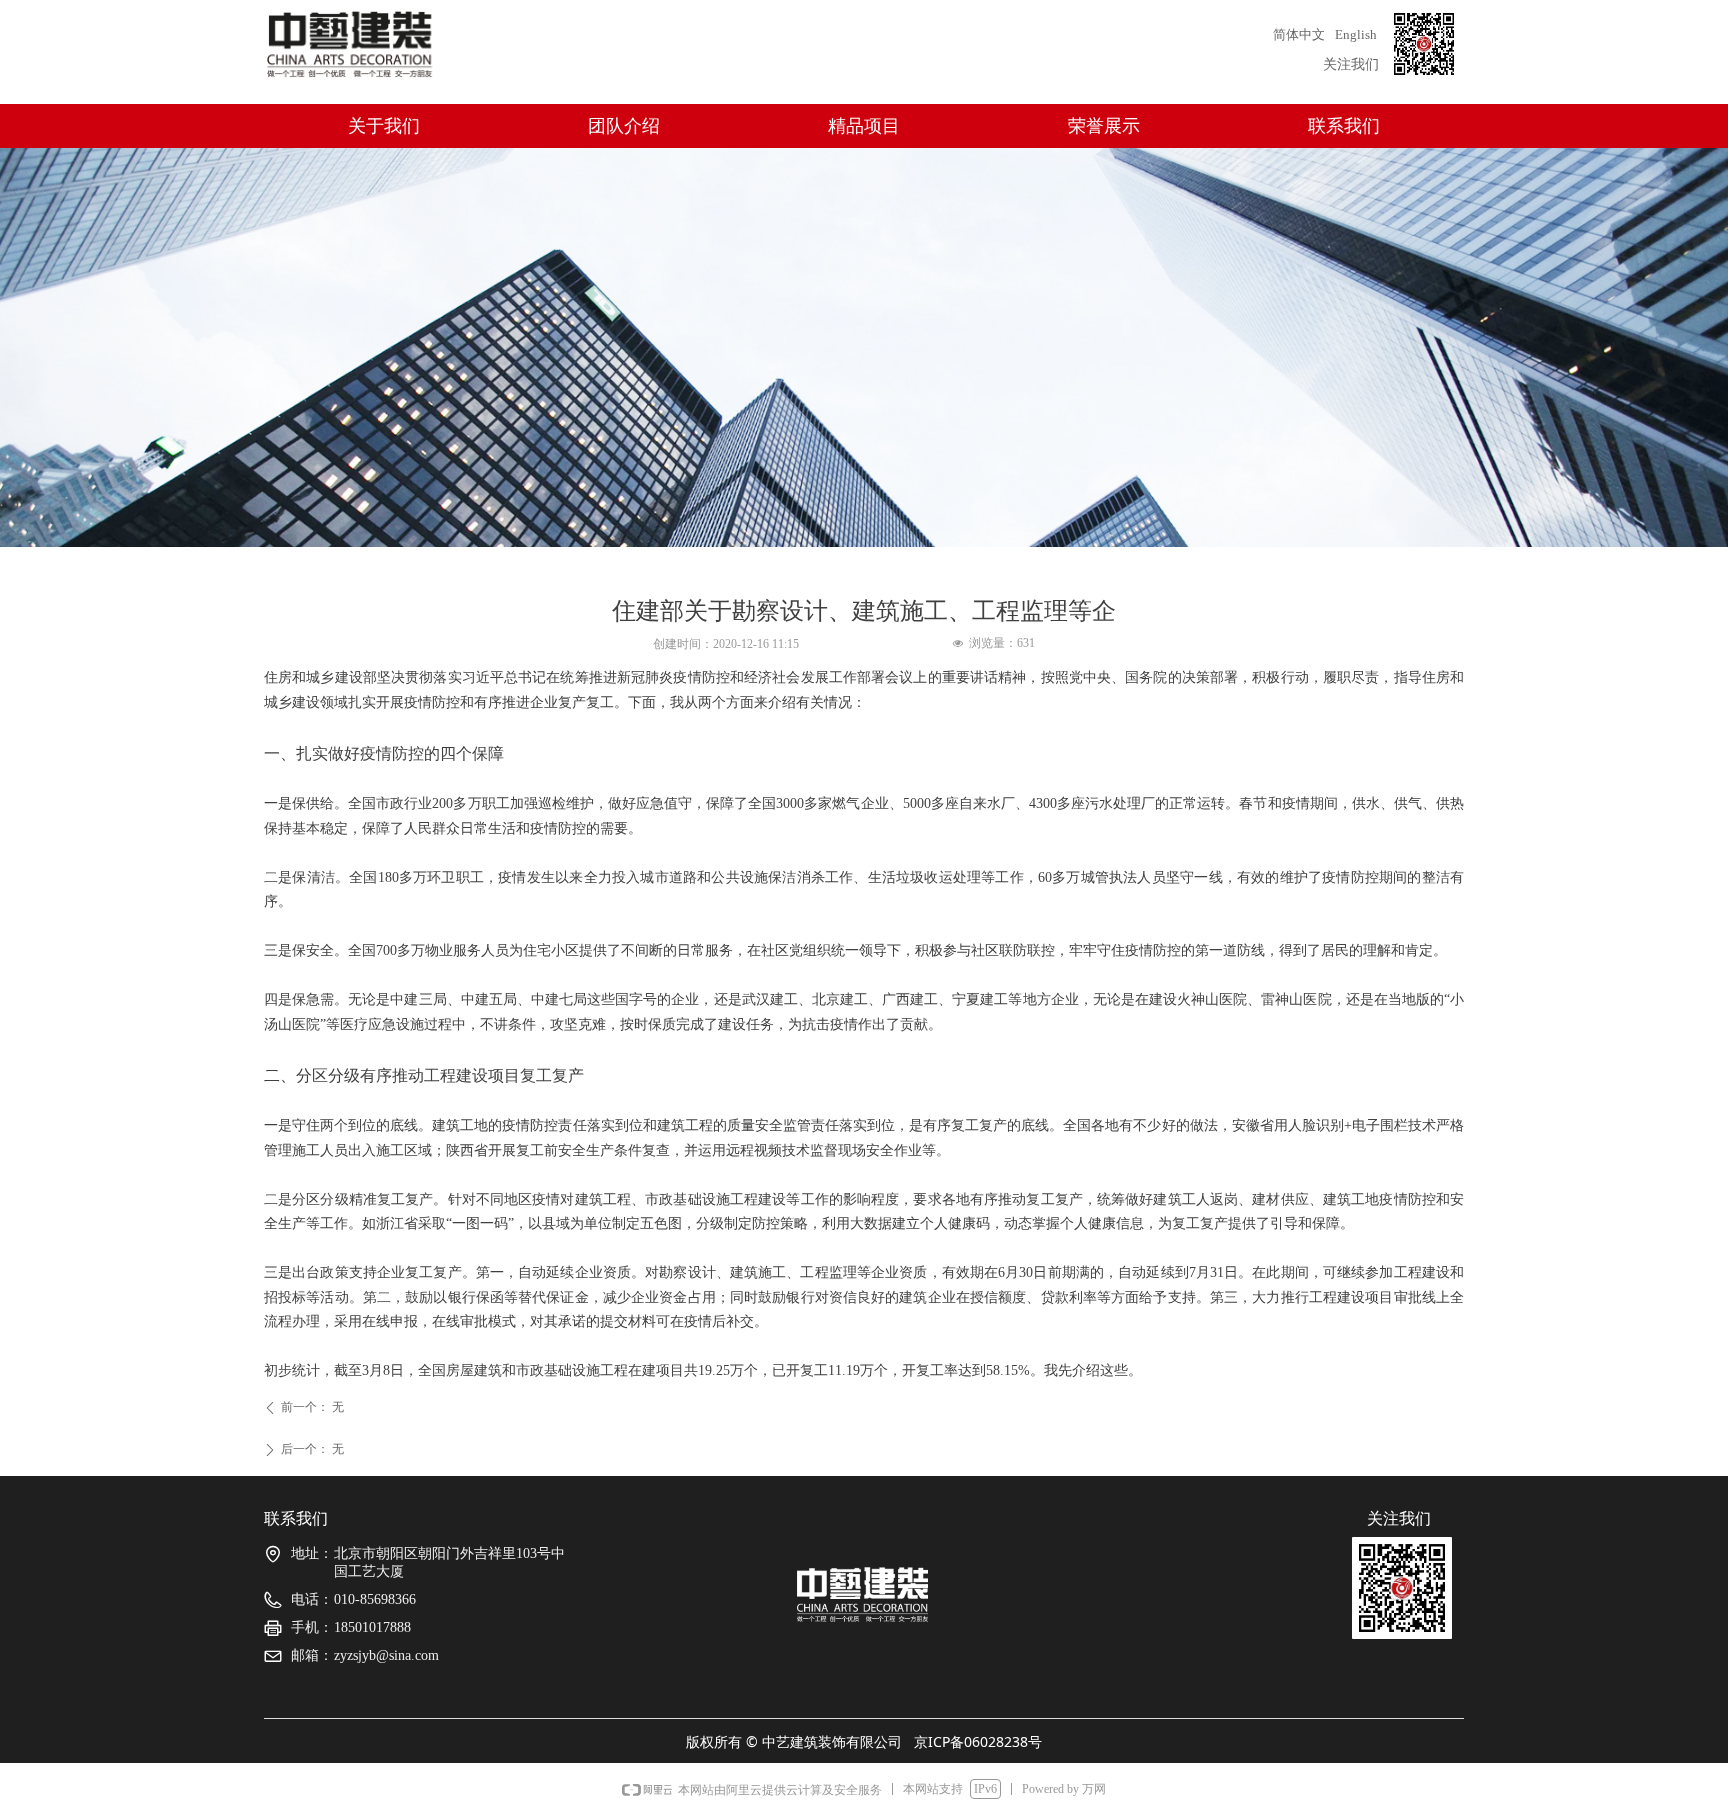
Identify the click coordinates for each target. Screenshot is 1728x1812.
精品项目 (864, 126)
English (1356, 34)
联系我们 (1344, 126)
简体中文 (1299, 34)
